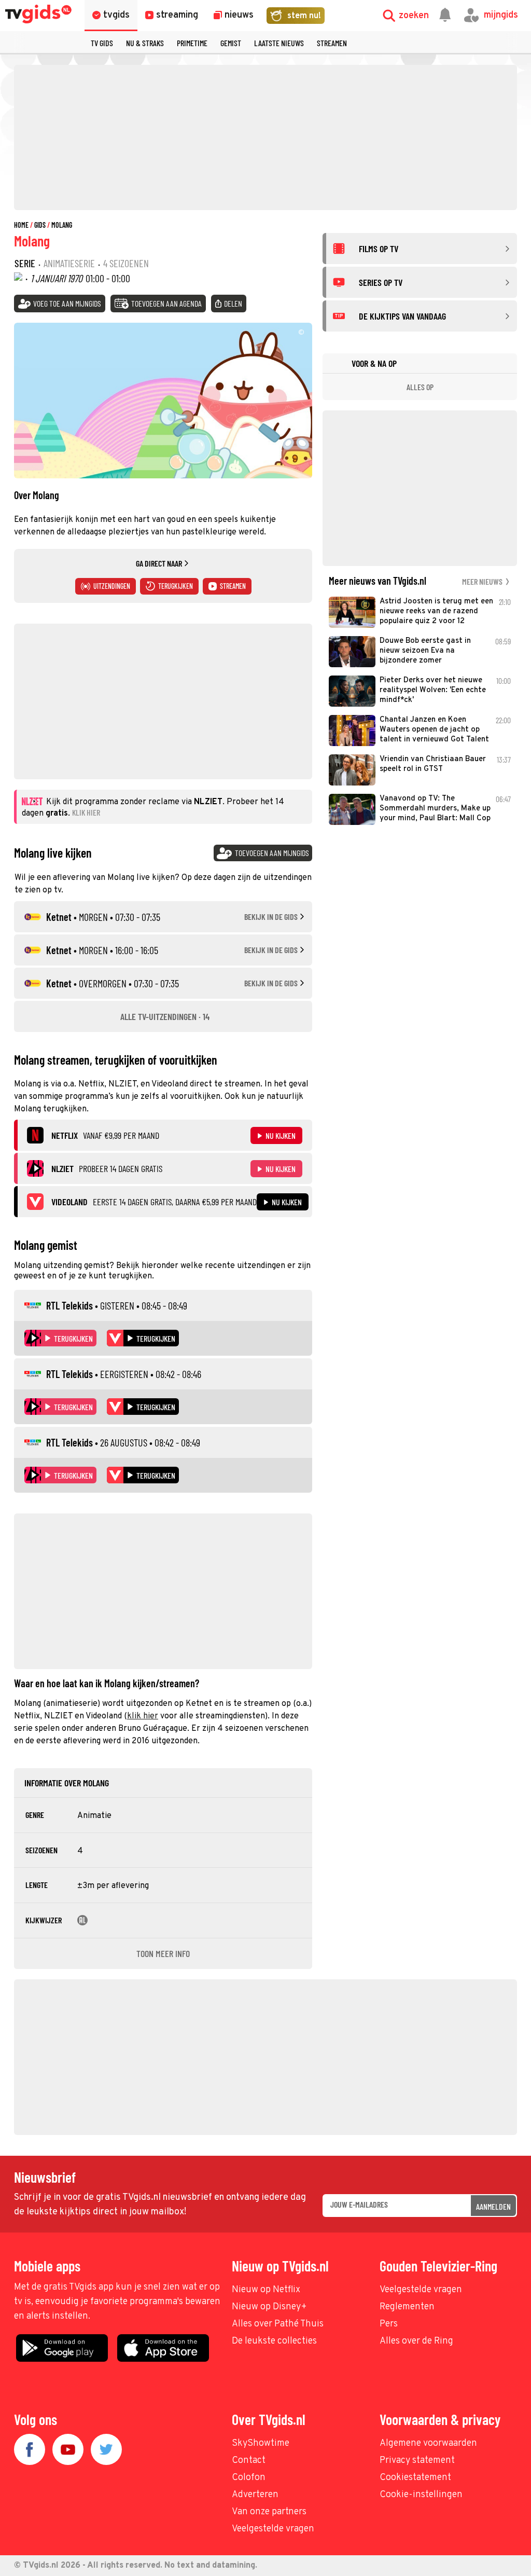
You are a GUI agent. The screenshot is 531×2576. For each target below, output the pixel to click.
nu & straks (145, 43)
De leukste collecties (274, 2341)
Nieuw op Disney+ (269, 2307)
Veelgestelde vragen (421, 2290)
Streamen (332, 43)
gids (40, 225)
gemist (231, 43)
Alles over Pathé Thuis (278, 2324)
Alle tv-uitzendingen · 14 (165, 1016)
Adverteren (255, 2495)
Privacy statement (417, 2461)
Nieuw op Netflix (266, 2290)
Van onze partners (269, 2512)
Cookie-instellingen (421, 2495)
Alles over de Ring (416, 2341)
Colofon (249, 2478)
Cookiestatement (415, 2478)
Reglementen (407, 2307)
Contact (249, 2461)
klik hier (143, 1716)
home (21, 225)
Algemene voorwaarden (428, 2443)
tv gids (102, 43)
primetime (192, 43)
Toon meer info (163, 1953)
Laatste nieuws (279, 43)
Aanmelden (493, 2206)
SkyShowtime (261, 2443)
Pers (389, 2324)
